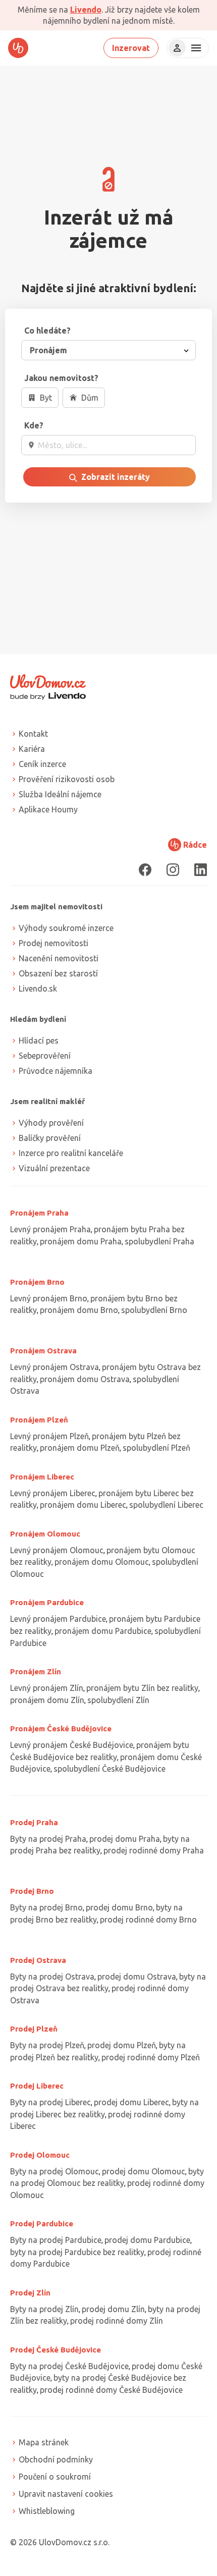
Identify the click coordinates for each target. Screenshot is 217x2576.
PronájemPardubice (47, 1602)
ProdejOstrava (38, 1960)
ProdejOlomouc (40, 2155)
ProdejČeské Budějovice (56, 2350)
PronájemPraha (39, 1213)
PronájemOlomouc (45, 1534)
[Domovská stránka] (18, 48)
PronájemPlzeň (39, 1420)
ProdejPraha (34, 1822)
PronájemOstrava (43, 1351)
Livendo (86, 10)
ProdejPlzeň (34, 2029)
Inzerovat (131, 48)
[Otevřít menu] (195, 48)
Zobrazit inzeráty (115, 477)
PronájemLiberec (42, 1477)
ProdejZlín (30, 2293)
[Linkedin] (201, 870)
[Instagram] (173, 870)
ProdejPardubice (42, 2224)
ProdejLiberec (37, 2086)
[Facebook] (145, 870)
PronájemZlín (36, 1671)
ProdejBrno (32, 1891)
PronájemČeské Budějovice (61, 1729)
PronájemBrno (37, 1282)
